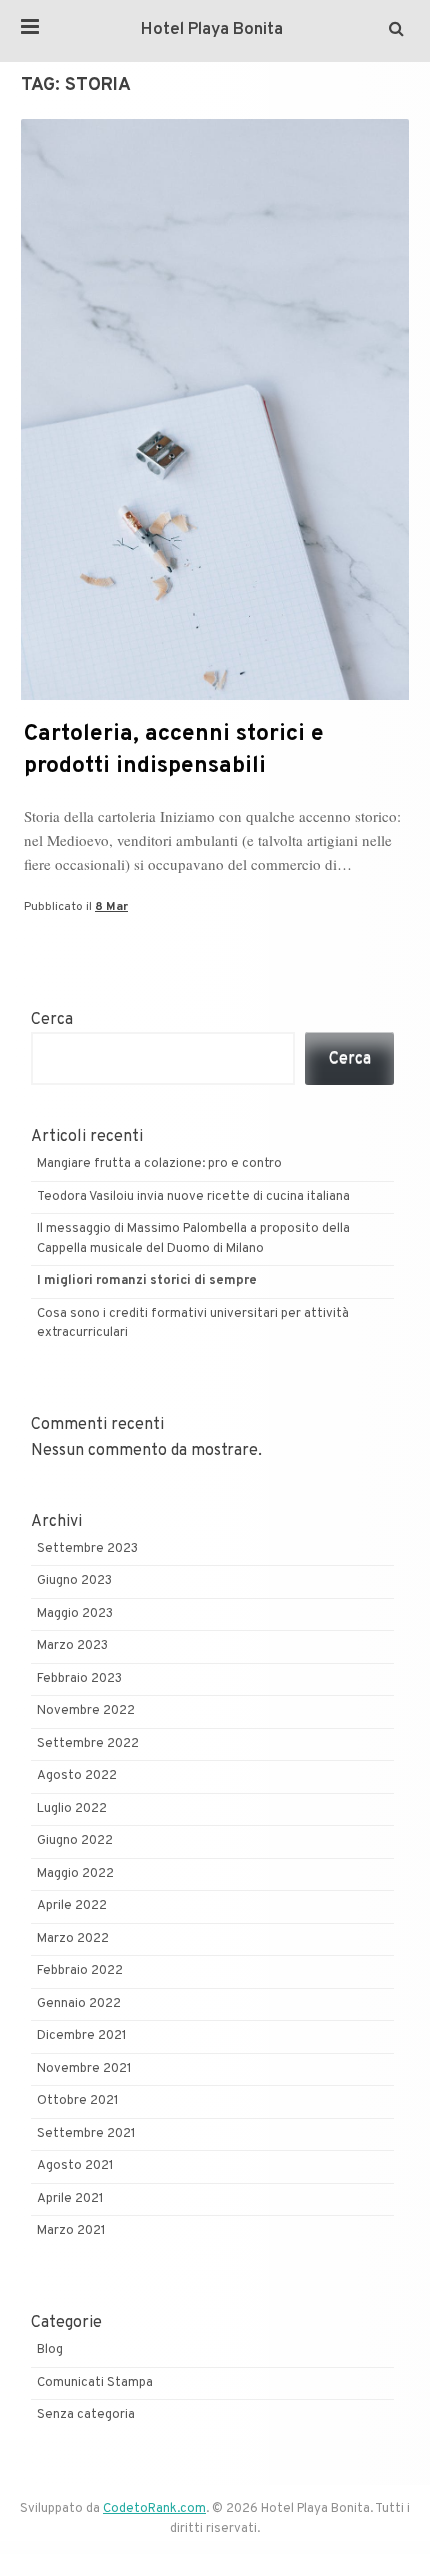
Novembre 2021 (84, 2069)
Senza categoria (86, 2415)
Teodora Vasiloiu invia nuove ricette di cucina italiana (195, 1197)
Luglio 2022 (72, 1809)
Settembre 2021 (86, 2134)
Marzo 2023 (72, 1646)
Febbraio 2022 (80, 1971)
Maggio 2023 (75, 1614)
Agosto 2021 (75, 2166)
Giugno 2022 (75, 1841)
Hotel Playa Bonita (212, 30)
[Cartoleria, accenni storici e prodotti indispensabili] (215, 696)
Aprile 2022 (72, 1906)
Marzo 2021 (71, 2231)
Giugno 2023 (74, 1581)
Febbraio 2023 (79, 1679)
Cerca (52, 1020)
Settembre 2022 (88, 1744)
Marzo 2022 (73, 1939)
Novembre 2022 (86, 1711)
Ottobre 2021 (78, 2101)
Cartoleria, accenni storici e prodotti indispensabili (174, 750)
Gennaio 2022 (79, 2004)
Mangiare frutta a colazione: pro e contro (159, 1164)
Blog (50, 2350)
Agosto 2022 (77, 1776)
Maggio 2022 (75, 1874)
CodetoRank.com (154, 2509)
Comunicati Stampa (95, 2383)
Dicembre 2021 (82, 2036)
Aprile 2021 (70, 2199)
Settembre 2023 (87, 1549)
